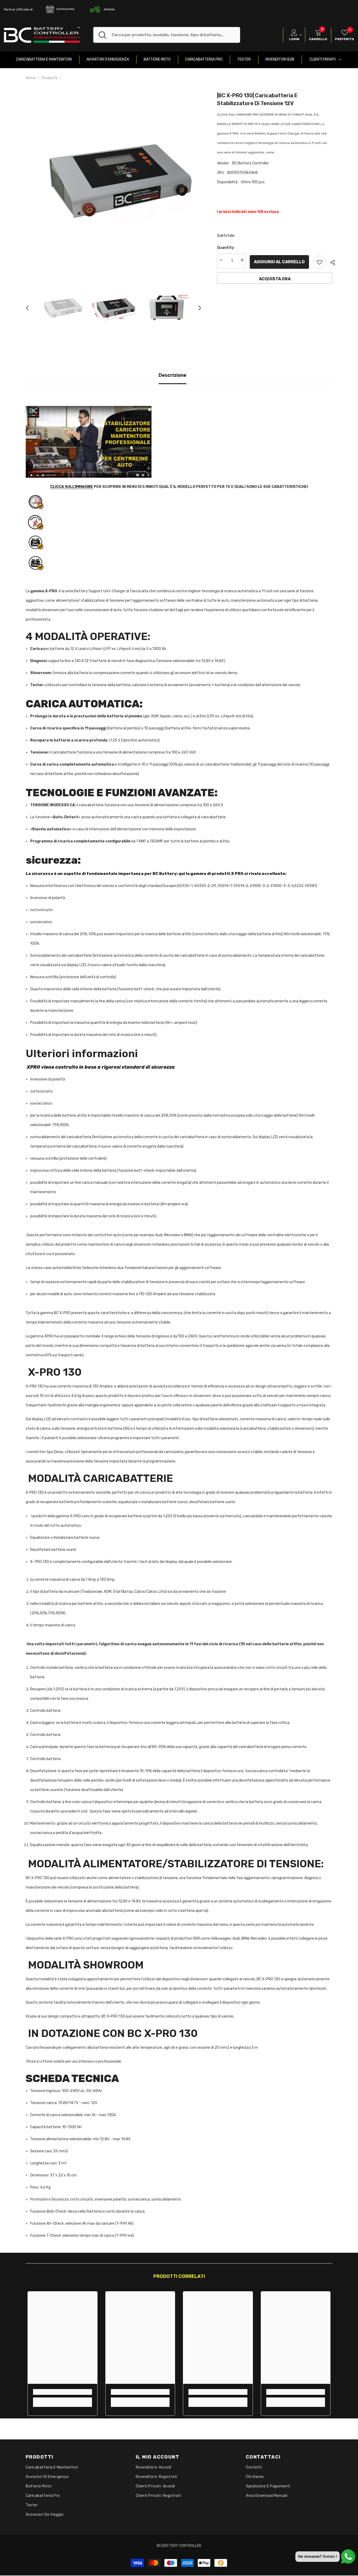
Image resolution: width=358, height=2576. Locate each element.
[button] (27, 308)
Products (50, 78)
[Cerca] (167, 35)
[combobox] (176, 35)
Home (31, 78)
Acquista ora (275, 279)
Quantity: (226, 248)
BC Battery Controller (251, 163)
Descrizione (172, 375)
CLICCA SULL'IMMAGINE (72, 487)
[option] (114, 179)
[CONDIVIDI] (331, 262)
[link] (63, 2392)
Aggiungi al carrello (279, 262)
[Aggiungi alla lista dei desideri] (319, 262)
